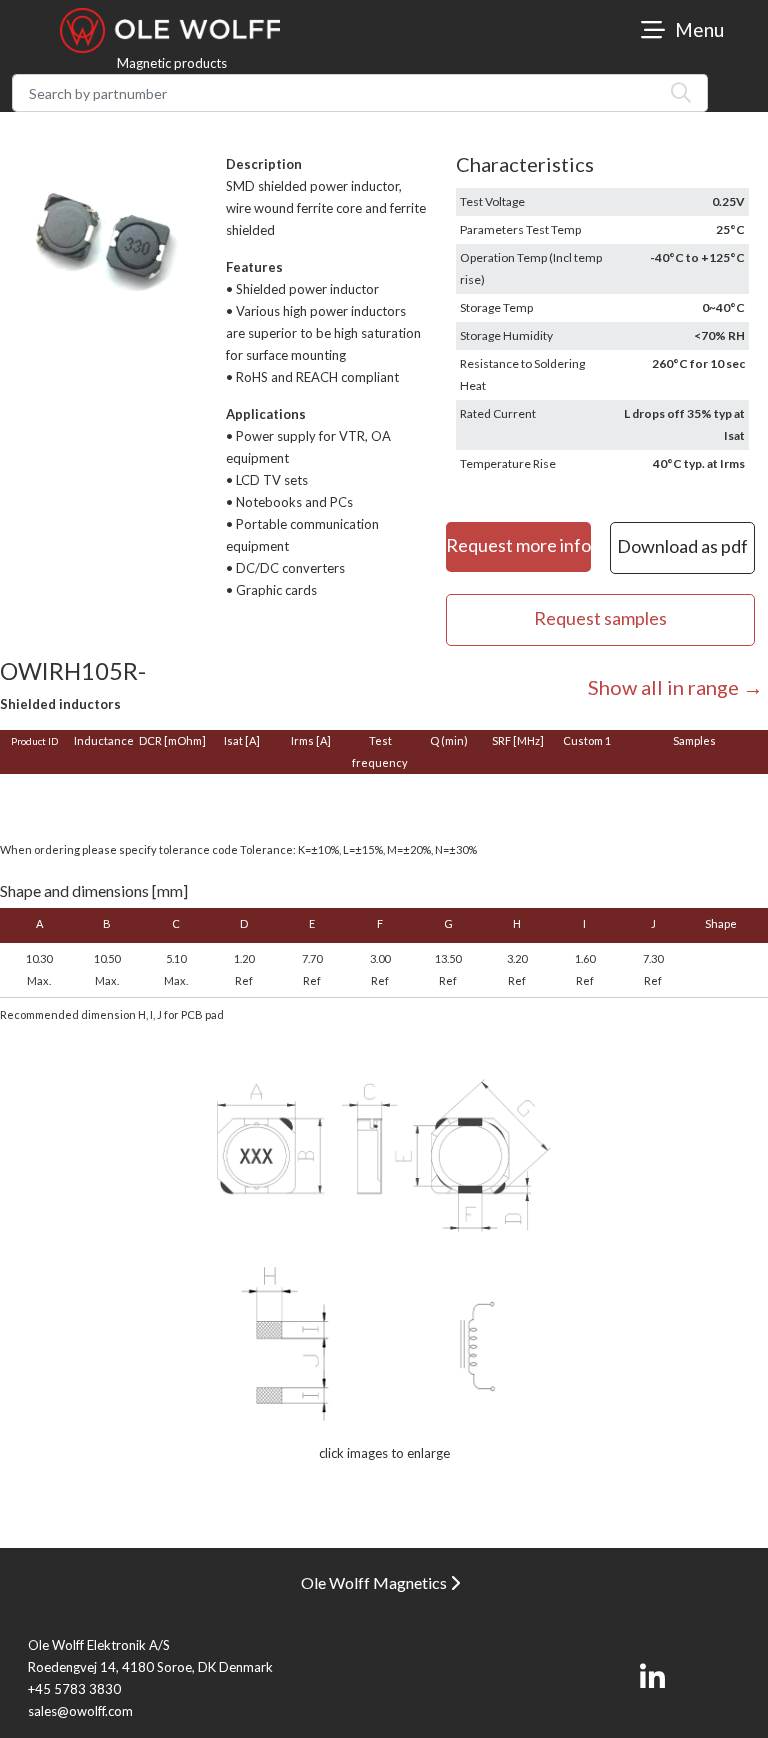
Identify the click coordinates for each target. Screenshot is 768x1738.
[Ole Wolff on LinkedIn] (652, 1678)
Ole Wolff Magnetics (375, 1582)
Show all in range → (675, 687)
